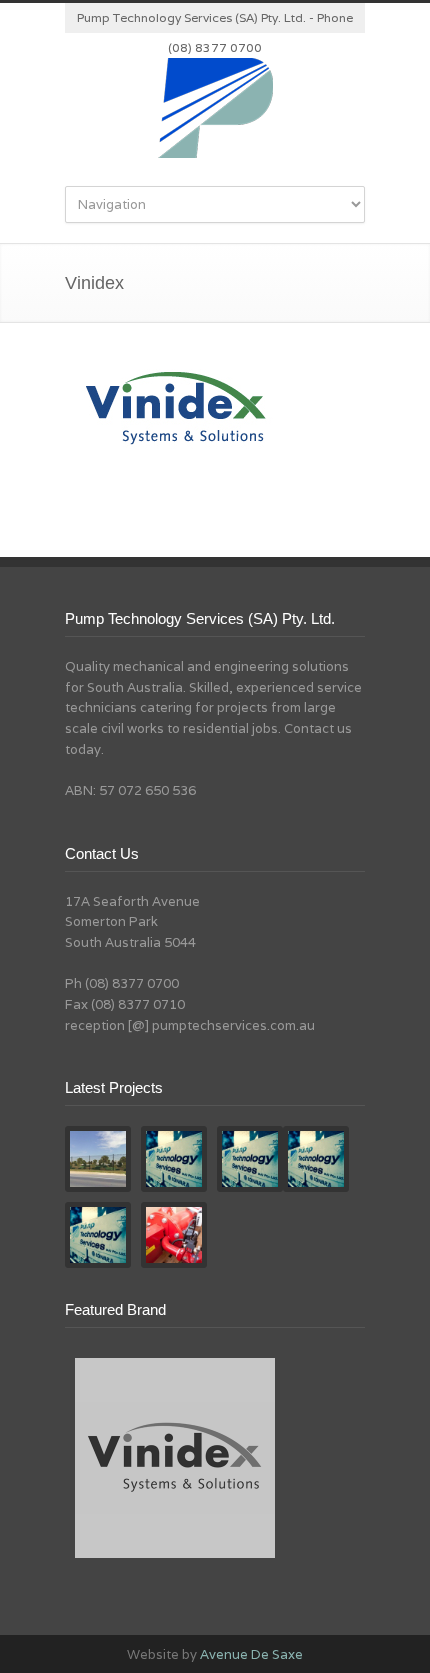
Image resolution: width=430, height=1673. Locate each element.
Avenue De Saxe (251, 1654)
